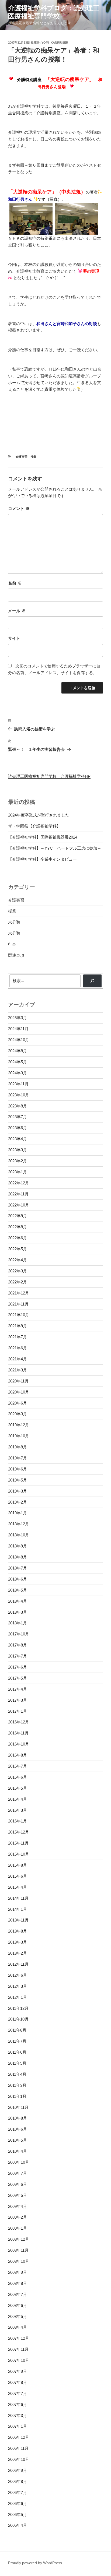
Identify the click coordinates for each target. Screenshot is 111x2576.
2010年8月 (18, 2118)
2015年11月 (18, 1843)
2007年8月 (18, 2382)
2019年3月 (18, 1491)
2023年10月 (19, 1095)
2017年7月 (18, 1656)
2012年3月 (18, 1986)
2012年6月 (18, 1975)
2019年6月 (18, 1469)
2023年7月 (18, 1117)
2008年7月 (18, 2294)
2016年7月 (18, 1766)
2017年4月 (18, 1689)
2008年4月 (18, 2327)
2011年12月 (18, 2008)
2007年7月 (18, 2393)
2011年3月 (17, 2085)
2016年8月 (18, 1755)
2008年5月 (18, 2316)
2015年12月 (19, 1832)
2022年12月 (19, 1183)
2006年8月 (18, 2481)
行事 (12, 944)
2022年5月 (18, 1249)
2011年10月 (18, 2019)
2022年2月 (18, 1282)
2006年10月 (19, 2459)
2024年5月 (18, 1062)
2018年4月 (18, 1601)
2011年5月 (17, 2063)
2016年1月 (18, 1821)
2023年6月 (18, 1128)
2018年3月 (18, 1612)
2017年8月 (18, 1645)
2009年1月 (18, 2228)
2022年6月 (18, 1238)
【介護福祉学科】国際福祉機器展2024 (43, 837)
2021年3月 (18, 1370)
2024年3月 (18, 1073)
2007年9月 (18, 2371)
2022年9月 (18, 1216)
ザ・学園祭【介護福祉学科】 (34, 826)
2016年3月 (18, 1810)
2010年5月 (18, 2140)
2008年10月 (19, 2261)
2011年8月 (17, 2030)
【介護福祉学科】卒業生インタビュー (42, 859)
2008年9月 (18, 2272)
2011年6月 (17, 2052)
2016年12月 (19, 1722)
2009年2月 (18, 2217)
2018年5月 (18, 1590)
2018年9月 (18, 1546)
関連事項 (16, 955)
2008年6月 (18, 2305)
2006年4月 (18, 2525)
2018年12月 (19, 1524)
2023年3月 (18, 1150)
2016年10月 (19, 1744)
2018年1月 (18, 1623)
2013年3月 (18, 1942)
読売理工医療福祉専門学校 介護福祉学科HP (49, 776)
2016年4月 (18, 1799)
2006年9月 (18, 2470)
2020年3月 (18, 1414)
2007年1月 (18, 2426)
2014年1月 (18, 1909)
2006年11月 (18, 2448)
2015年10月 (19, 1854)
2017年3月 (18, 1700)
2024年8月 (18, 1051)
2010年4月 (18, 2151)
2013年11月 (18, 1920)
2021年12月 (19, 1293)
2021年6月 (18, 1348)
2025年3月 (18, 1018)
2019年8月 (18, 1447)
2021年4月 (18, 1359)
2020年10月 (19, 1392)
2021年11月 (18, 1304)
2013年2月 (18, 1953)
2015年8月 (18, 1865)
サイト (14, 638)
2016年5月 (18, 1788)
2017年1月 (18, 1711)
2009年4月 (18, 2206)
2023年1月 (18, 1172)
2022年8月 (18, 1227)
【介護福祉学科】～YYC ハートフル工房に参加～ (55, 848)
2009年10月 (19, 2162)
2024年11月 (18, 1029)
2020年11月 (18, 1381)
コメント (19, 508)
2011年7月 (17, 2041)
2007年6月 (18, 2404)
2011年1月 (17, 2096)
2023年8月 (18, 1106)
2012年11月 (18, 1964)
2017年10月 (19, 1634)
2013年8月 (18, 1931)
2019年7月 (18, 1458)
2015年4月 (18, 1887)
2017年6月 (18, 1667)
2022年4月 (18, 1260)
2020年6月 (18, 1403)
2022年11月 (18, 1194)
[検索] (92, 981)
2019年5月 (18, 1480)
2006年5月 (18, 2515)
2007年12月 (19, 2338)
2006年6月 (18, 2503)
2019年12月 (19, 1425)
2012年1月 (18, 1997)
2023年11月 (18, 1084)
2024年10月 (19, 1040)
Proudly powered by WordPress (35, 2563)
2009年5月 (18, 2195)
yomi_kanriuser (55, 43)
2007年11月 (18, 2349)
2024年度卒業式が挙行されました (39, 815)
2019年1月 (18, 1513)
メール (17, 611)
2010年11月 (18, 2107)
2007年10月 (19, 2360)
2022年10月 (19, 1205)
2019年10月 (19, 1436)
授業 (33, 457)
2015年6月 (18, 1876)
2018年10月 (19, 1535)
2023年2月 (18, 1161)
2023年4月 (18, 1139)
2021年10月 (19, 1315)
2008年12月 (19, 2239)
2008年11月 (18, 2250)
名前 (15, 583)
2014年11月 (18, 1898)
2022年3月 (18, 1271)
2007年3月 (18, 2415)
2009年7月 (18, 2173)
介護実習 (22, 457)
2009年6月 (18, 2184)
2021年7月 (18, 1337)
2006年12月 (19, 2437)
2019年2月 (18, 1502)
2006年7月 (18, 2492)
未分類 (14, 922)
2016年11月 (18, 1733)
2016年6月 (18, 1777)
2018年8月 (18, 1557)
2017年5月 (18, 1678)
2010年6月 (18, 2129)
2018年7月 (18, 1568)
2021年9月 (18, 1326)
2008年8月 (18, 2283)
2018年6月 (18, 1579)
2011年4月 (17, 2074)
